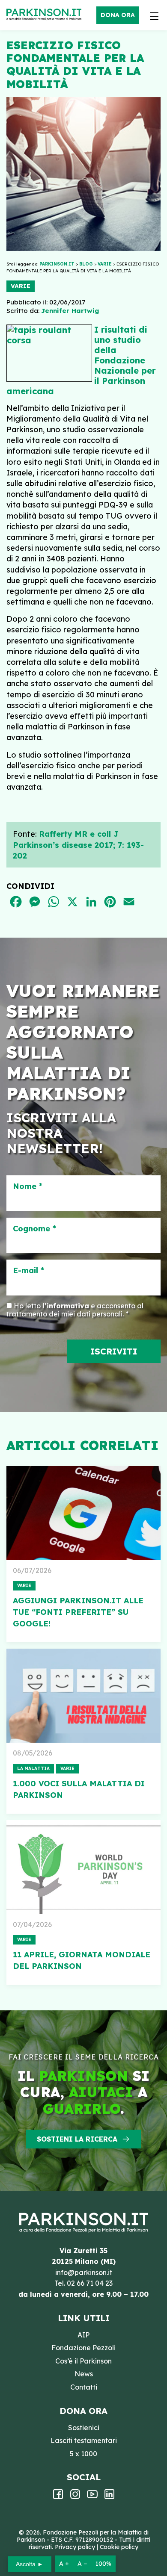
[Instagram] (75, 2497)
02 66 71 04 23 (90, 2283)
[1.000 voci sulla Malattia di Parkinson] (83, 1696)
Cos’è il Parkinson (83, 2361)
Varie (21, 286)
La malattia (33, 1769)
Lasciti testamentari (84, 2440)
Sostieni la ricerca (77, 2139)
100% (103, 2564)
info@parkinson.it (84, 2272)
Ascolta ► (30, 2564)
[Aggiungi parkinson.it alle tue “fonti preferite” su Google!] (83, 1513)
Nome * (28, 1186)
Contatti (84, 2387)
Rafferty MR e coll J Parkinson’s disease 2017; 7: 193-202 (78, 845)
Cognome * (34, 1229)
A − (82, 2564)
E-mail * (28, 1271)
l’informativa (66, 1306)
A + (64, 2564)
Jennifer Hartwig (70, 311)
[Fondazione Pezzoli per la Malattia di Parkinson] (46, 15)
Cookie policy (119, 2547)
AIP (83, 2335)
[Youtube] (92, 2497)
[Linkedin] (109, 2497)
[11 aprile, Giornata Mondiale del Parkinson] (83, 1867)
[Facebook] (58, 2497)
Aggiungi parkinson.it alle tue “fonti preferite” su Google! (78, 1612)
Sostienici (84, 2428)
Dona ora (118, 15)
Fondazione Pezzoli (83, 2348)
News (84, 2374)
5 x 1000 (83, 2454)
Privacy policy (75, 2547)
